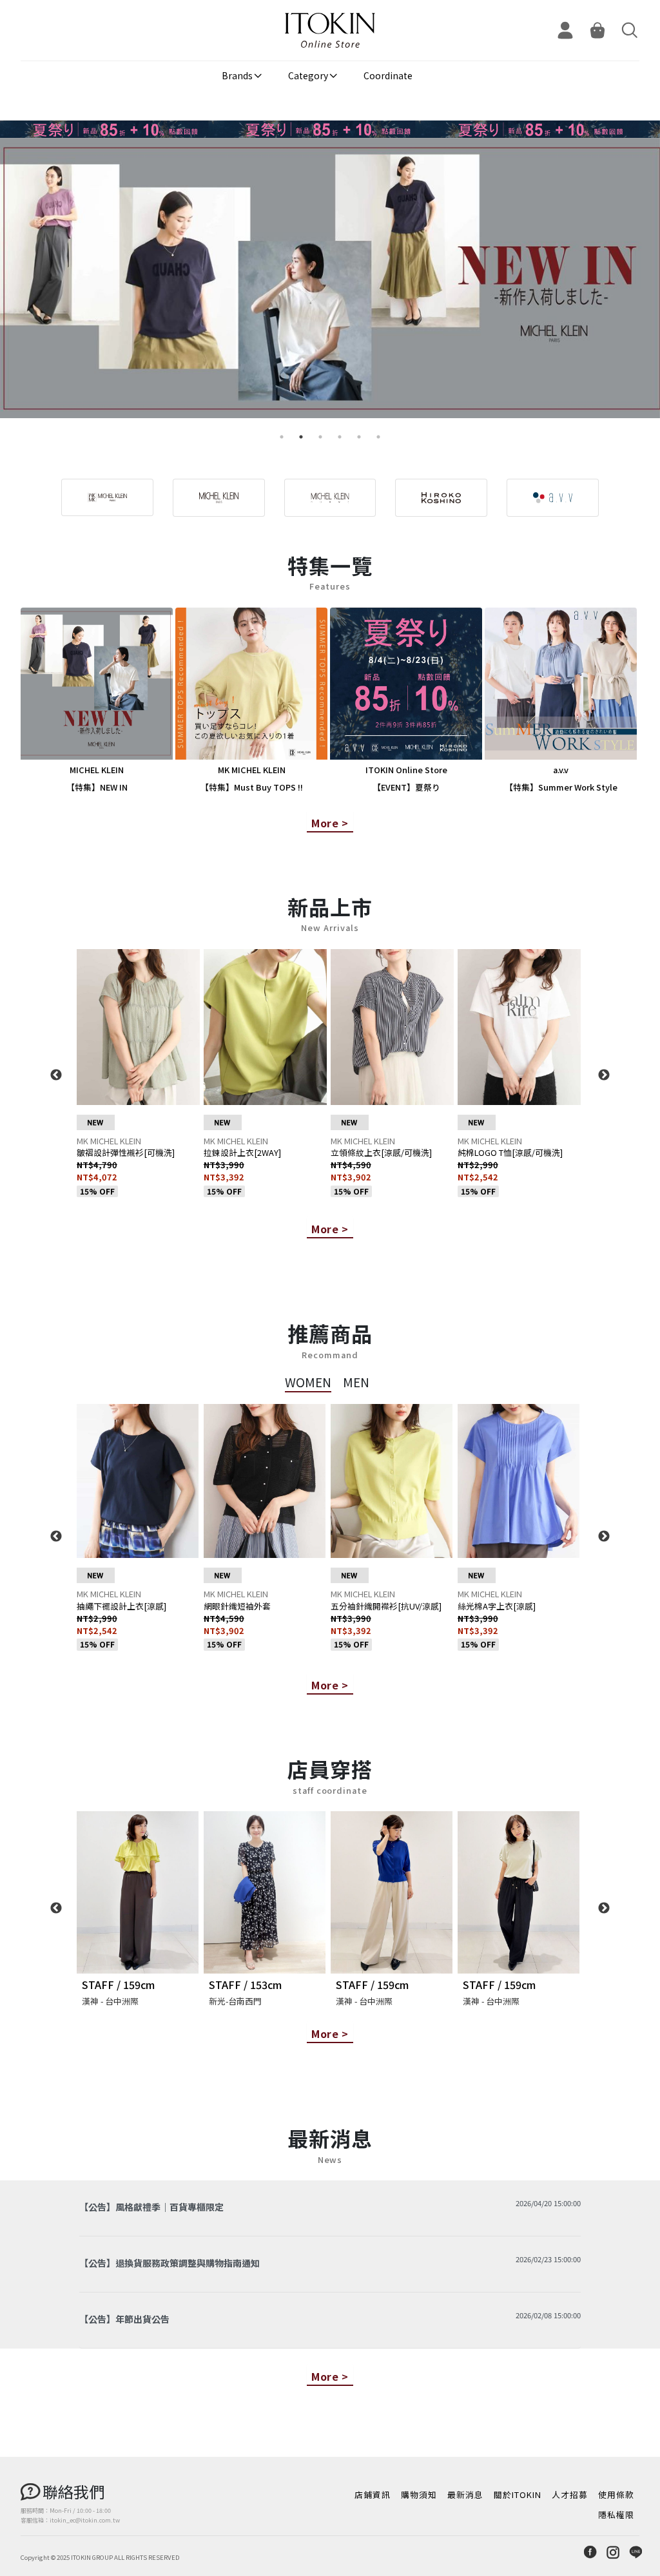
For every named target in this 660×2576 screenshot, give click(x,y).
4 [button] (340, 437)
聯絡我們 (73, 2491)
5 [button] (359, 437)
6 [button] (378, 437)
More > (330, 823)
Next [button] (604, 1075)
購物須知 (419, 2494)
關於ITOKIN (518, 2494)
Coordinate (388, 75)
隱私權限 (616, 2514)
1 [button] (282, 437)
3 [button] (320, 437)
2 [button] (301, 437)
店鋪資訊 (373, 2494)
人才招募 (570, 2494)
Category (308, 75)
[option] (330, 283)
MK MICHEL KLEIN (109, 1141)
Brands (237, 75)
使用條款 (616, 2494)
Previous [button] (56, 1075)
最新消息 (465, 2494)
